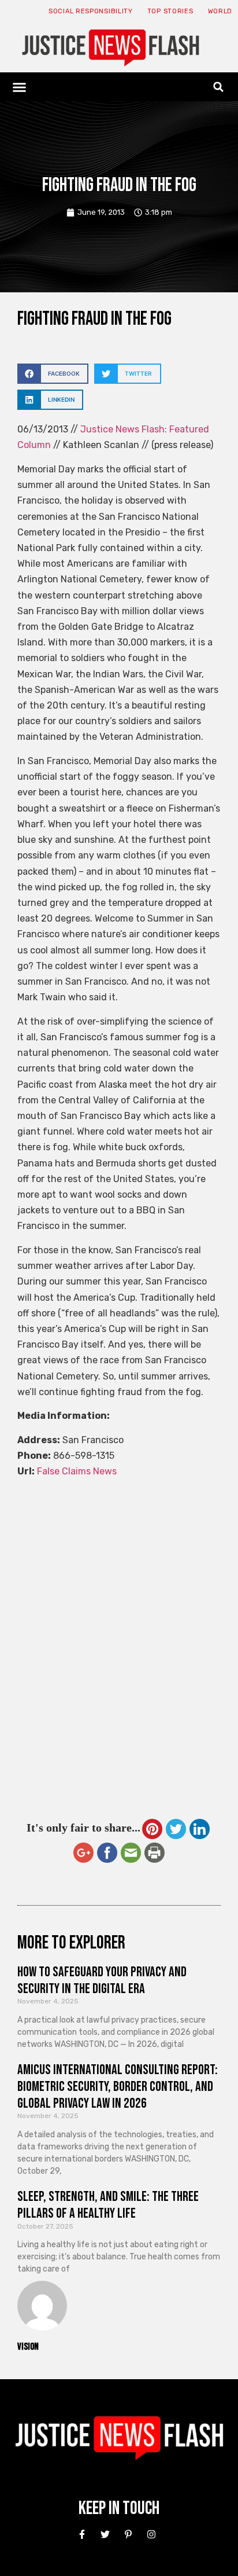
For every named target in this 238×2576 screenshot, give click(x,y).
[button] (20, 87)
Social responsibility (91, 11)
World (220, 11)
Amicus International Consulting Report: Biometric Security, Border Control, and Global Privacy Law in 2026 (118, 2087)
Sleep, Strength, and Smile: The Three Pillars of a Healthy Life (108, 2205)
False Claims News (77, 1471)
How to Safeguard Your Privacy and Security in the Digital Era (102, 1980)
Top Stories (170, 11)
